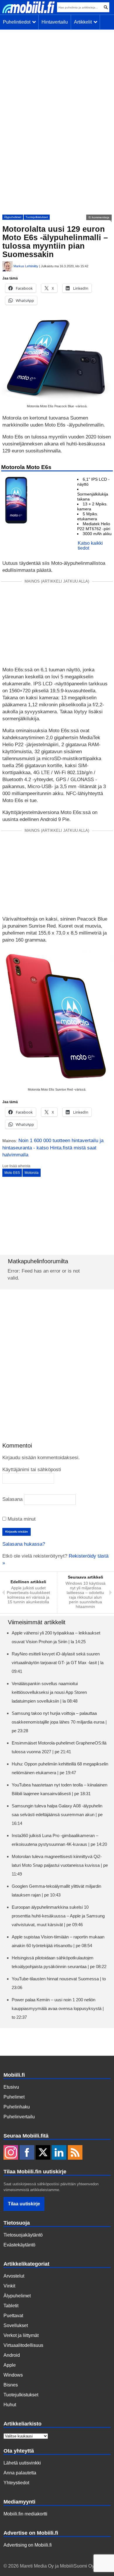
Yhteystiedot (16, 2483)
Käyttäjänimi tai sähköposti (32, 1470)
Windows (13, 2375)
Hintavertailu (55, 22)
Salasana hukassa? (24, 1544)
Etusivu (11, 2087)
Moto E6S (12, 1173)
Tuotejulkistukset (37, 217)
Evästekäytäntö (19, 2245)
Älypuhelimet (13, 217)
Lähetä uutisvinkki (22, 2463)
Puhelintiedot (18, 22)
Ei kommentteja (99, 217)
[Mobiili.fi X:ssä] (43, 2153)
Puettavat (13, 2316)
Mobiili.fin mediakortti (25, 2514)
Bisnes (11, 2385)
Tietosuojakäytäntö (23, 2235)
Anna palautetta (20, 2473)
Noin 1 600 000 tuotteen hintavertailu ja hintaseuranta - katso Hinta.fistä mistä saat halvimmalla (53, 1148)
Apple (10, 2365)
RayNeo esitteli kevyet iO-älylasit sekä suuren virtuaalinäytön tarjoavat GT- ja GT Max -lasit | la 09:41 (58, 1663)
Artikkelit (84, 22)
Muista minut (21, 1519)
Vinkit (9, 2286)
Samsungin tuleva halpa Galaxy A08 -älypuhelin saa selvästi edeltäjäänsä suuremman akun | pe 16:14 (57, 1815)
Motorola (32, 1173)
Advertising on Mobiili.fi (28, 2545)
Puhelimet (14, 2097)
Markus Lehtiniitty (26, 266)
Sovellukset (16, 2325)
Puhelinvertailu (19, 2117)
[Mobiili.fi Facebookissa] (27, 2153)
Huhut (10, 2405)
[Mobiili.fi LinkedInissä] (59, 2153)
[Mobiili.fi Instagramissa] (11, 2153)
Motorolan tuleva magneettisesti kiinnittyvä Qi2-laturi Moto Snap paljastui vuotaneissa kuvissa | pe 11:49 (60, 1865)
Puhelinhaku (17, 2107)
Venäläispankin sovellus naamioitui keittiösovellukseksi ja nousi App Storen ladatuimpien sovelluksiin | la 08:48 (49, 1692)
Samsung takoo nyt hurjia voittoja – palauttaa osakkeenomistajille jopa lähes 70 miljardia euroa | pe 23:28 (59, 1722)
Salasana (12, 1499)
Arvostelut (14, 2276)
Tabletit (11, 2306)
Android (12, 2355)
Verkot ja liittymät (21, 2335)
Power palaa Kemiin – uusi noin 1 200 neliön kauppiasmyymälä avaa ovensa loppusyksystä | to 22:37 (58, 2008)
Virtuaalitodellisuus (23, 2345)
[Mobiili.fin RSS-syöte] (75, 2153)
